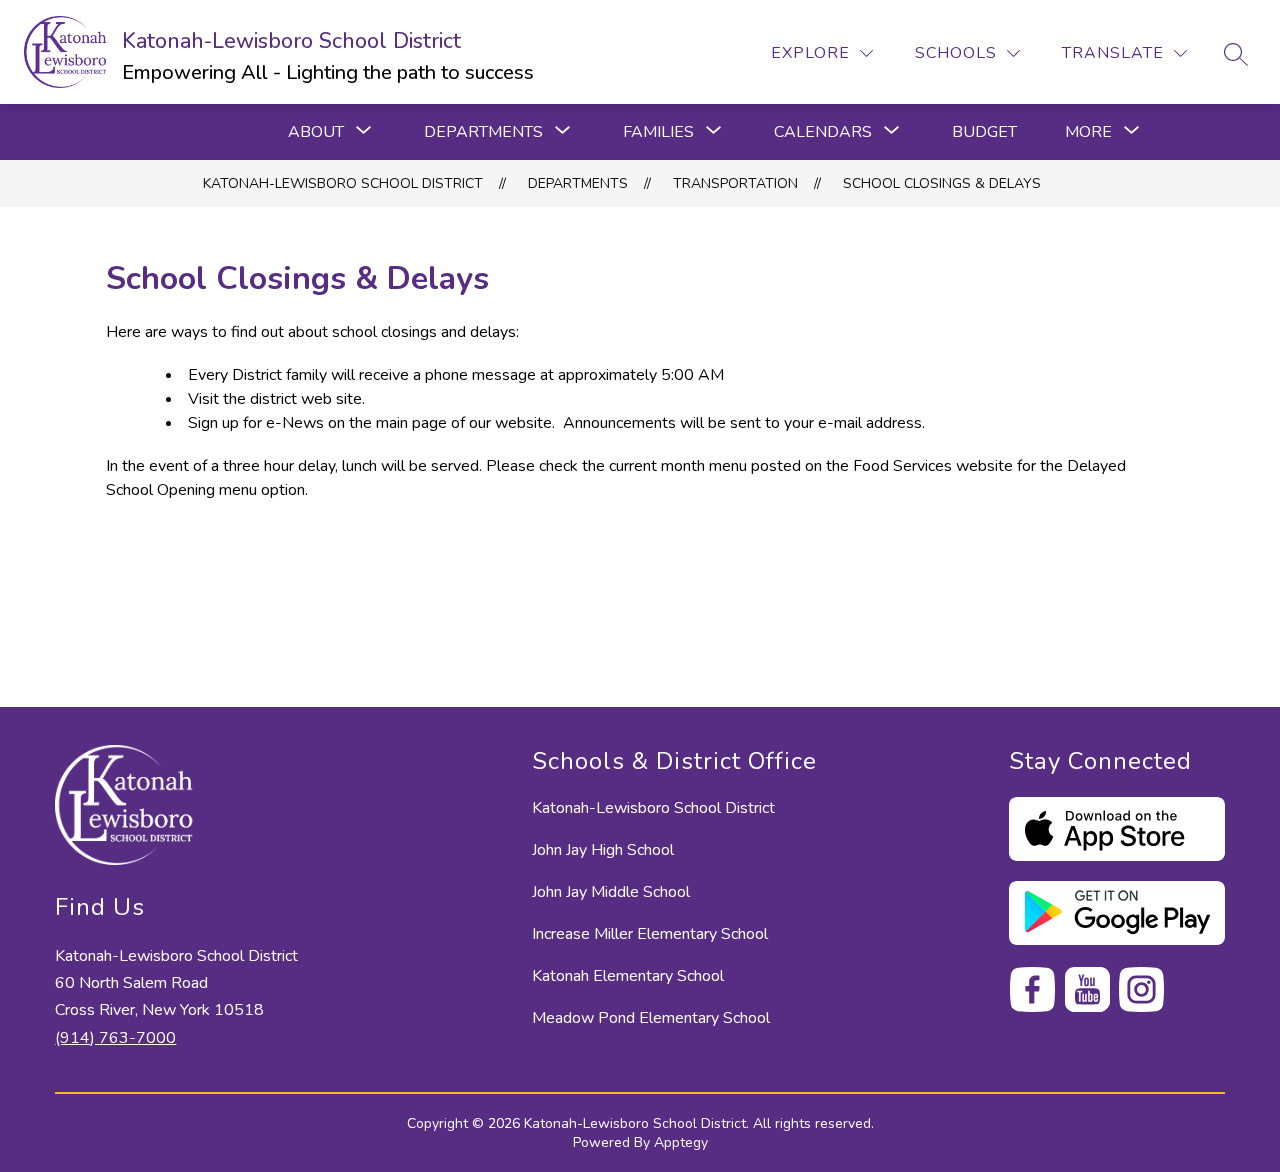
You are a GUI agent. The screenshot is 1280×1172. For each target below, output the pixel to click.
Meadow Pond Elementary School (651, 1018)
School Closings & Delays (942, 183)
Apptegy (681, 1142)
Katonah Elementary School (628, 976)
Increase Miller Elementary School (650, 934)
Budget (984, 132)
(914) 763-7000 (115, 1038)
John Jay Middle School (611, 892)
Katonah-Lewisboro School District (343, 183)
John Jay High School (603, 850)
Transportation (735, 183)
